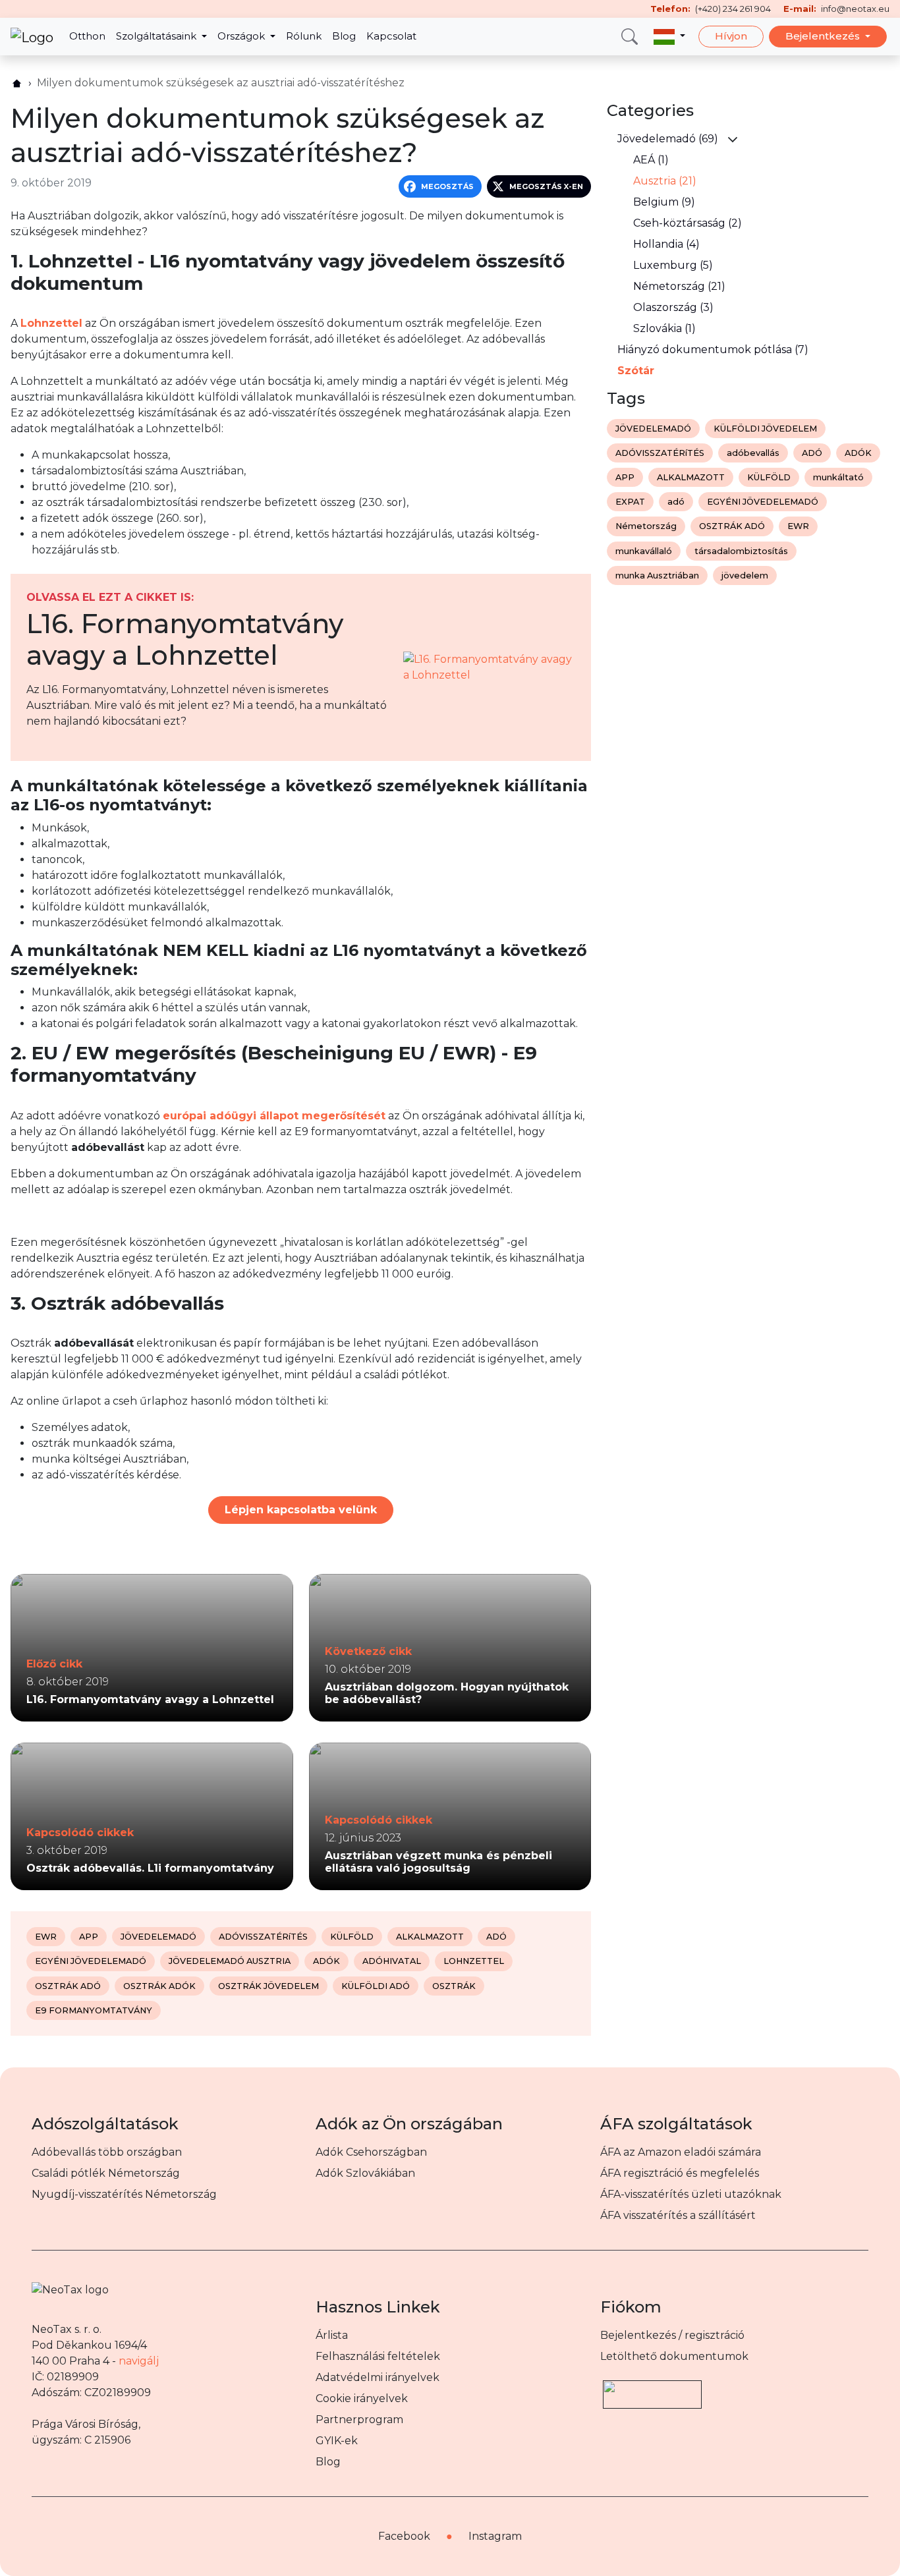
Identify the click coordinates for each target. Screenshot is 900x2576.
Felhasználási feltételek (378, 2356)
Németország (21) (679, 286)
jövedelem (745, 575)
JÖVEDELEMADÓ (158, 1937)
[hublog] (17, 83)
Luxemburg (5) (673, 265)
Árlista (332, 2335)
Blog (344, 36)
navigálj (139, 2361)
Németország (646, 526)
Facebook (404, 2536)
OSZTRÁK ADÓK (159, 1986)
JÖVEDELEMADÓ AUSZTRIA (230, 1961)
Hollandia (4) (666, 244)
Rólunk (304, 36)
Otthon (87, 36)
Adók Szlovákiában (365, 2173)
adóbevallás (753, 453)
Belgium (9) (664, 202)
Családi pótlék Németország (106, 2173)
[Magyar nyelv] (669, 37)
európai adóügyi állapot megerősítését (274, 1116)
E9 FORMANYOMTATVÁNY (94, 2010)
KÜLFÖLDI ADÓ (376, 1986)
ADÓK (326, 1961)
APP (89, 1937)
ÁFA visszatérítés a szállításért (678, 2215)
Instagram (495, 2536)
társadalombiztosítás (741, 551)
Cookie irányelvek (362, 2398)
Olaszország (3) (673, 307)
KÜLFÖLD (352, 1937)
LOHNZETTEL (474, 1961)
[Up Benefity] (652, 2388)
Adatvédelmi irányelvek (378, 2377)
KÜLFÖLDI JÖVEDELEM (765, 429)
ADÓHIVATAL (392, 1961)
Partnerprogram (359, 2420)
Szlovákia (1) (664, 328)
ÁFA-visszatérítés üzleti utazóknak (691, 2194)
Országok (242, 36)
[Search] (630, 37)
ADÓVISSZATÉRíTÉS (263, 1937)
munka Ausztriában (657, 575)
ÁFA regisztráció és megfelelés (680, 2173)
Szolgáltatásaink (157, 36)
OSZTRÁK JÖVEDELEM (268, 1986)
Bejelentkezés (824, 36)
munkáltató (838, 477)
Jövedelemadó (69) (668, 139)
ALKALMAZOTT (430, 1937)
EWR (46, 1937)
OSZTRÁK (454, 1986)
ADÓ (496, 1937)
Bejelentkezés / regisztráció (672, 2335)
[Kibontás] (733, 139)
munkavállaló (644, 551)
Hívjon (731, 36)
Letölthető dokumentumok (674, 2356)
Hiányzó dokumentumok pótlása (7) (713, 350)
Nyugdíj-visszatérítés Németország (124, 2194)
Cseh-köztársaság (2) (688, 223)
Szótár (636, 371)
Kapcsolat (391, 36)
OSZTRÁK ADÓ (68, 1986)
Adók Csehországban (371, 2152)
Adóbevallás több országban (107, 2152)
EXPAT (630, 502)
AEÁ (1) (651, 160)
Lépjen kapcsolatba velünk (301, 1510)
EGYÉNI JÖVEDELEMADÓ (91, 1961)
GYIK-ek (337, 2441)
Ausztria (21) (665, 181)
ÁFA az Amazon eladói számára (681, 2152)
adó (676, 502)
